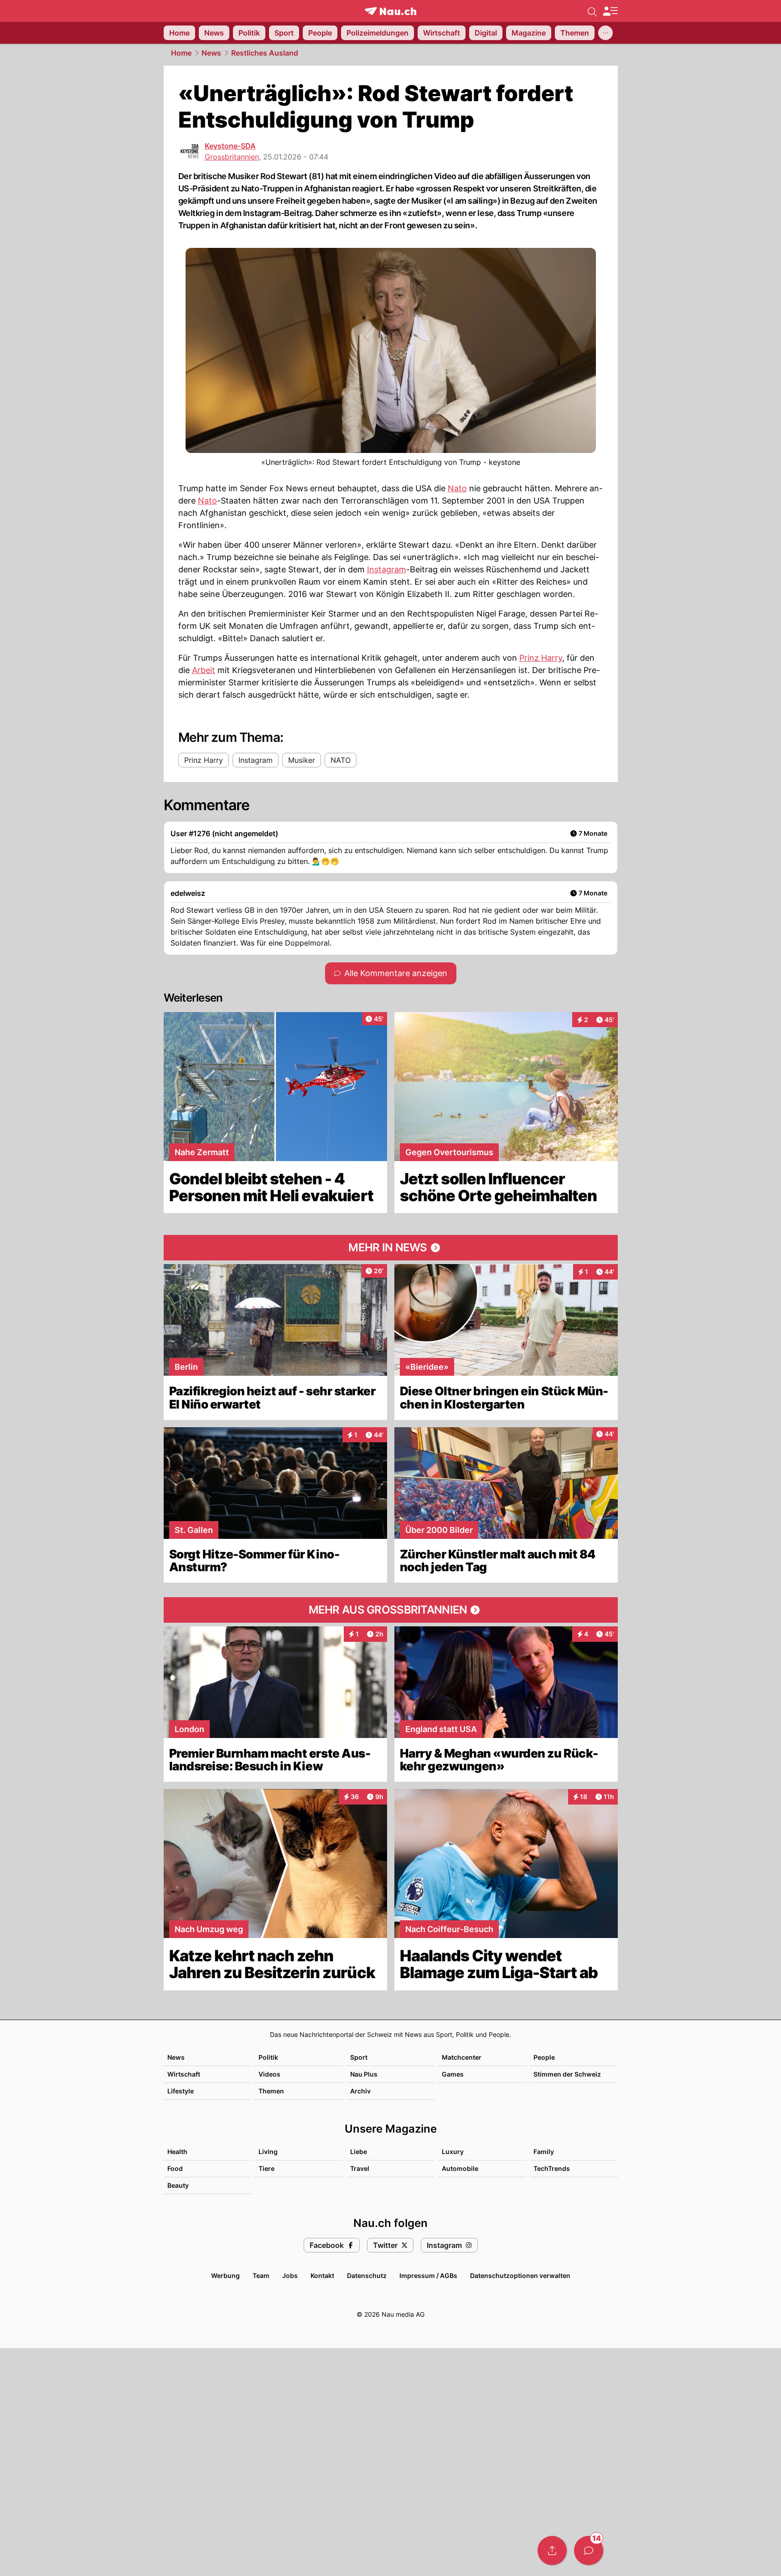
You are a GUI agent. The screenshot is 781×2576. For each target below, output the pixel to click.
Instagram (387, 569)
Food (175, 2168)
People (544, 2057)
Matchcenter (462, 2057)
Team (261, 2275)
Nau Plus (364, 2074)
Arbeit (204, 670)
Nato (457, 488)
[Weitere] (605, 33)
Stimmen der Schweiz (567, 2074)
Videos (269, 2074)
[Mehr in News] (391, 1248)
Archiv (360, 2091)
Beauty (178, 2185)
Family (544, 2152)
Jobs (290, 2275)
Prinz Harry (541, 658)
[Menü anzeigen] (610, 11)
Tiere (266, 2168)
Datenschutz (367, 2275)
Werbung (225, 2275)
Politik (268, 2057)
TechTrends (552, 2168)
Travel (360, 2168)
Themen (271, 2091)
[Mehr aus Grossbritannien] (391, 1610)
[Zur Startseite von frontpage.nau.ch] (390, 11)
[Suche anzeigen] (592, 11)
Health (177, 2152)
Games (453, 2074)
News (211, 53)
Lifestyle (181, 2091)
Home (181, 53)
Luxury (453, 2152)
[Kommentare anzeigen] (589, 2550)
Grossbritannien (232, 157)
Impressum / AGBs (428, 2275)
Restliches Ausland (265, 53)
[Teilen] (552, 2550)
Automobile (460, 2168)
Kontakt (322, 2275)
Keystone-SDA (230, 146)
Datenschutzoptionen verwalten (520, 2275)
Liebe (359, 2152)
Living (268, 2152)
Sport (359, 2057)
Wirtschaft (184, 2074)
